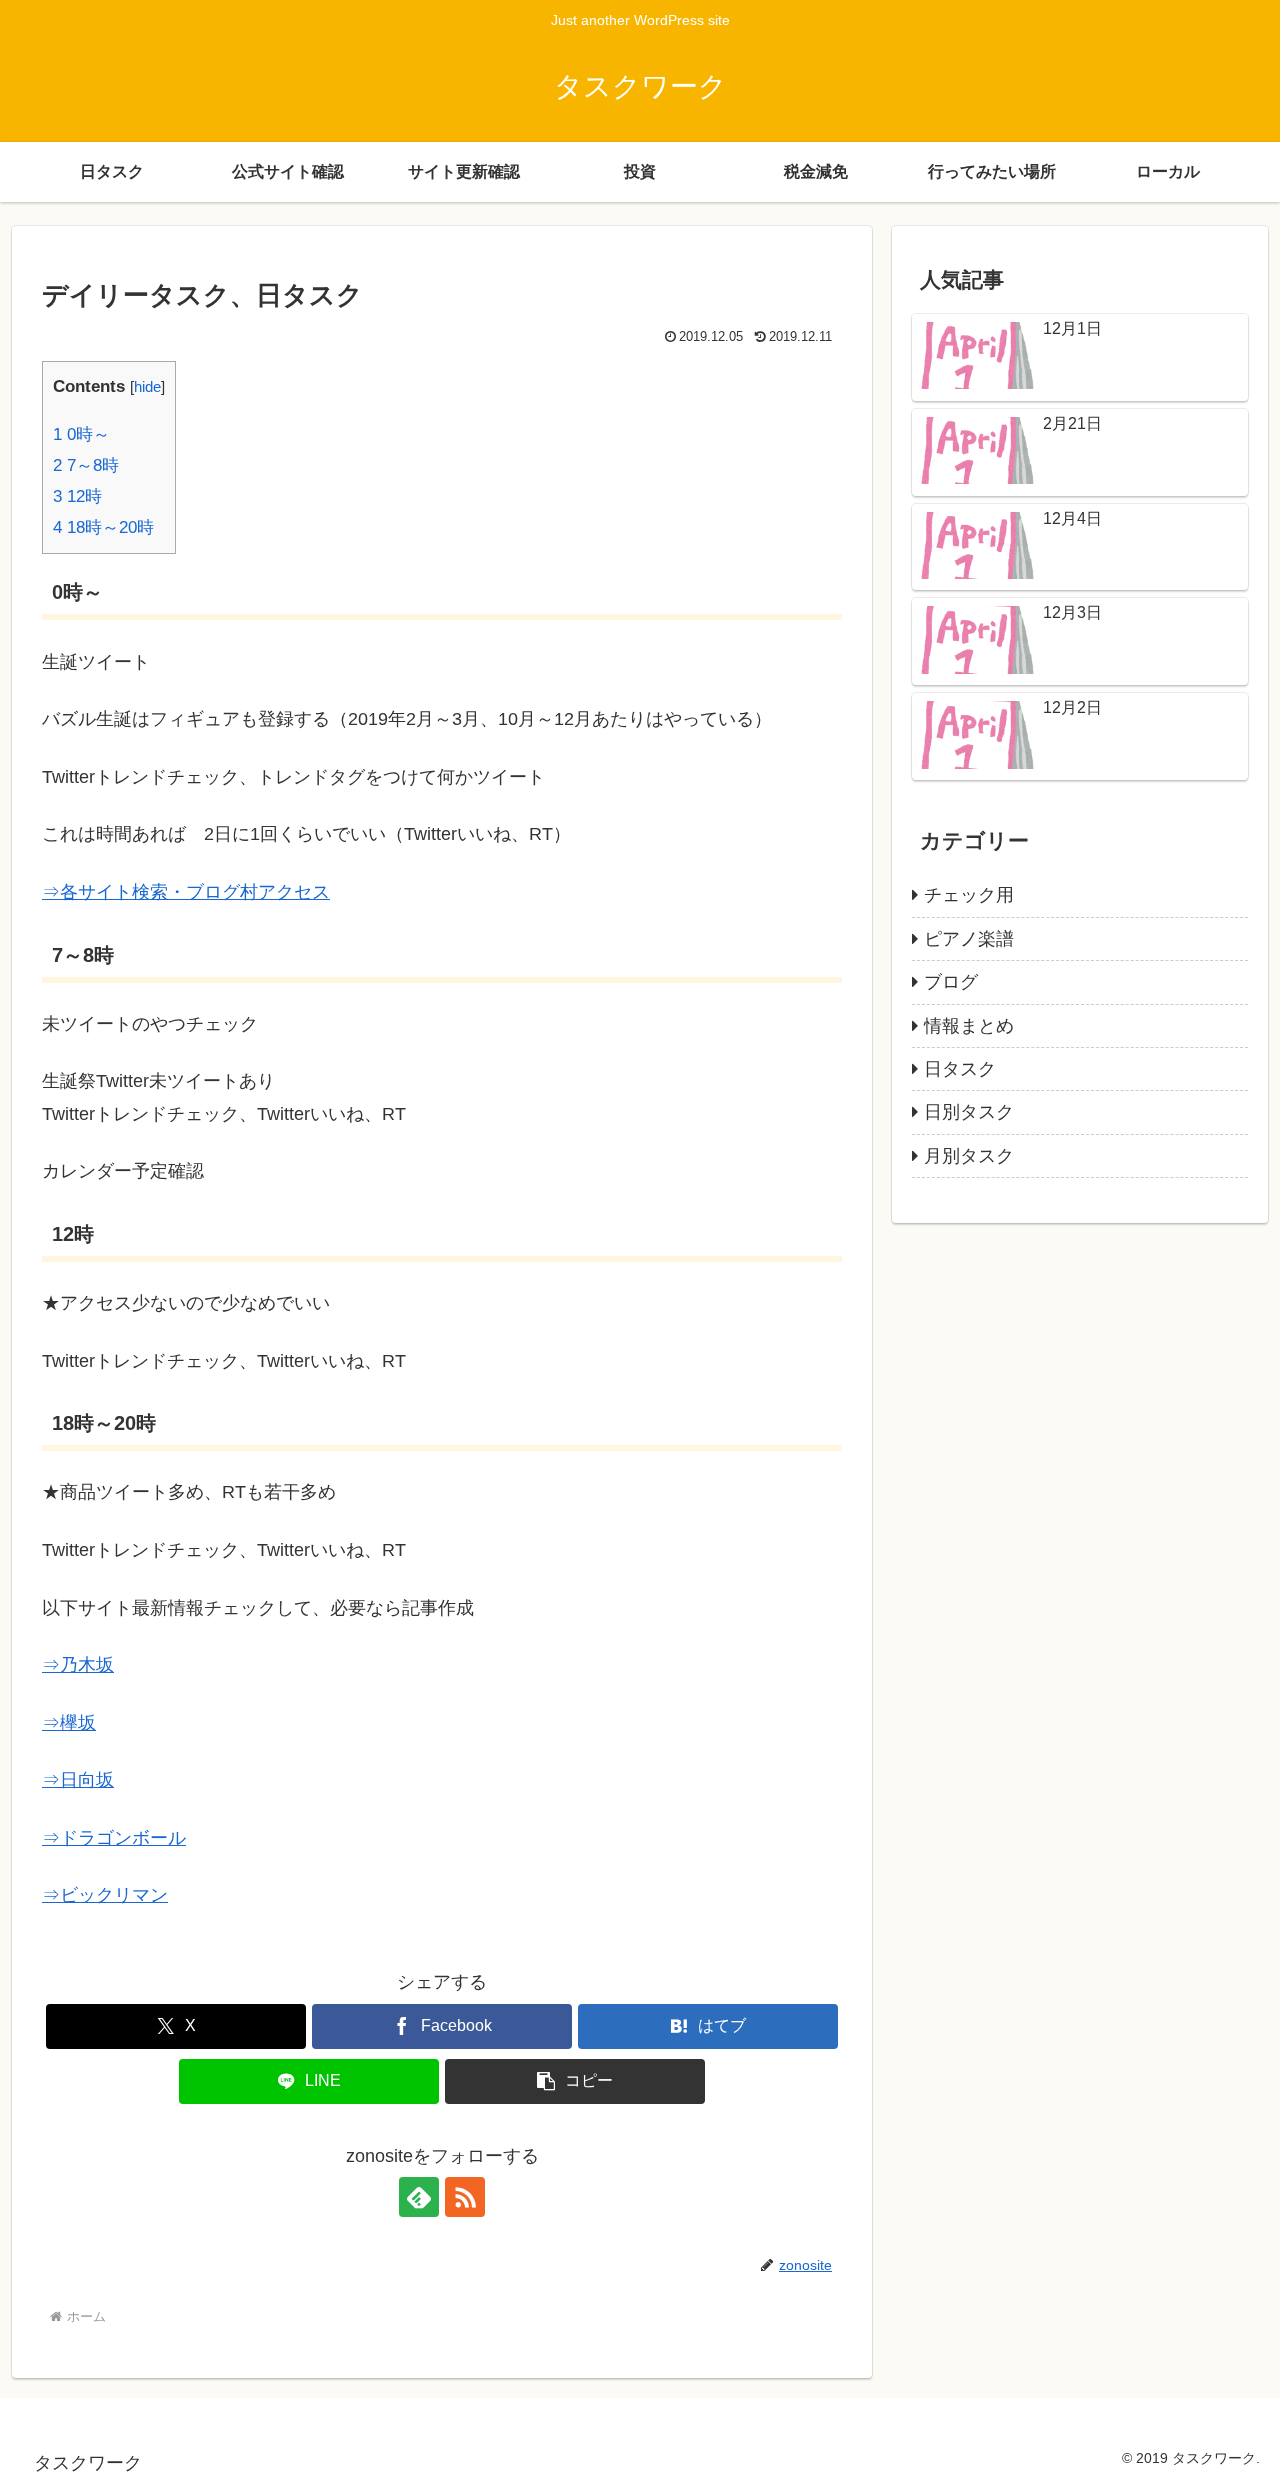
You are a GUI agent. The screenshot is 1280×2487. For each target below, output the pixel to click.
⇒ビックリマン (105, 1895)
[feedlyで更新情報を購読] (419, 2197)
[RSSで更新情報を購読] (465, 2197)
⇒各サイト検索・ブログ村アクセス (186, 892)
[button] (575, 2081)
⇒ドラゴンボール (114, 1838)
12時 (77, 496)
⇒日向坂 (78, 1780)
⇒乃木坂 (78, 1665)
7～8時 (86, 465)
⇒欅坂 (69, 1723)
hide (147, 386)
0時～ (81, 434)
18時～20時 (103, 527)
